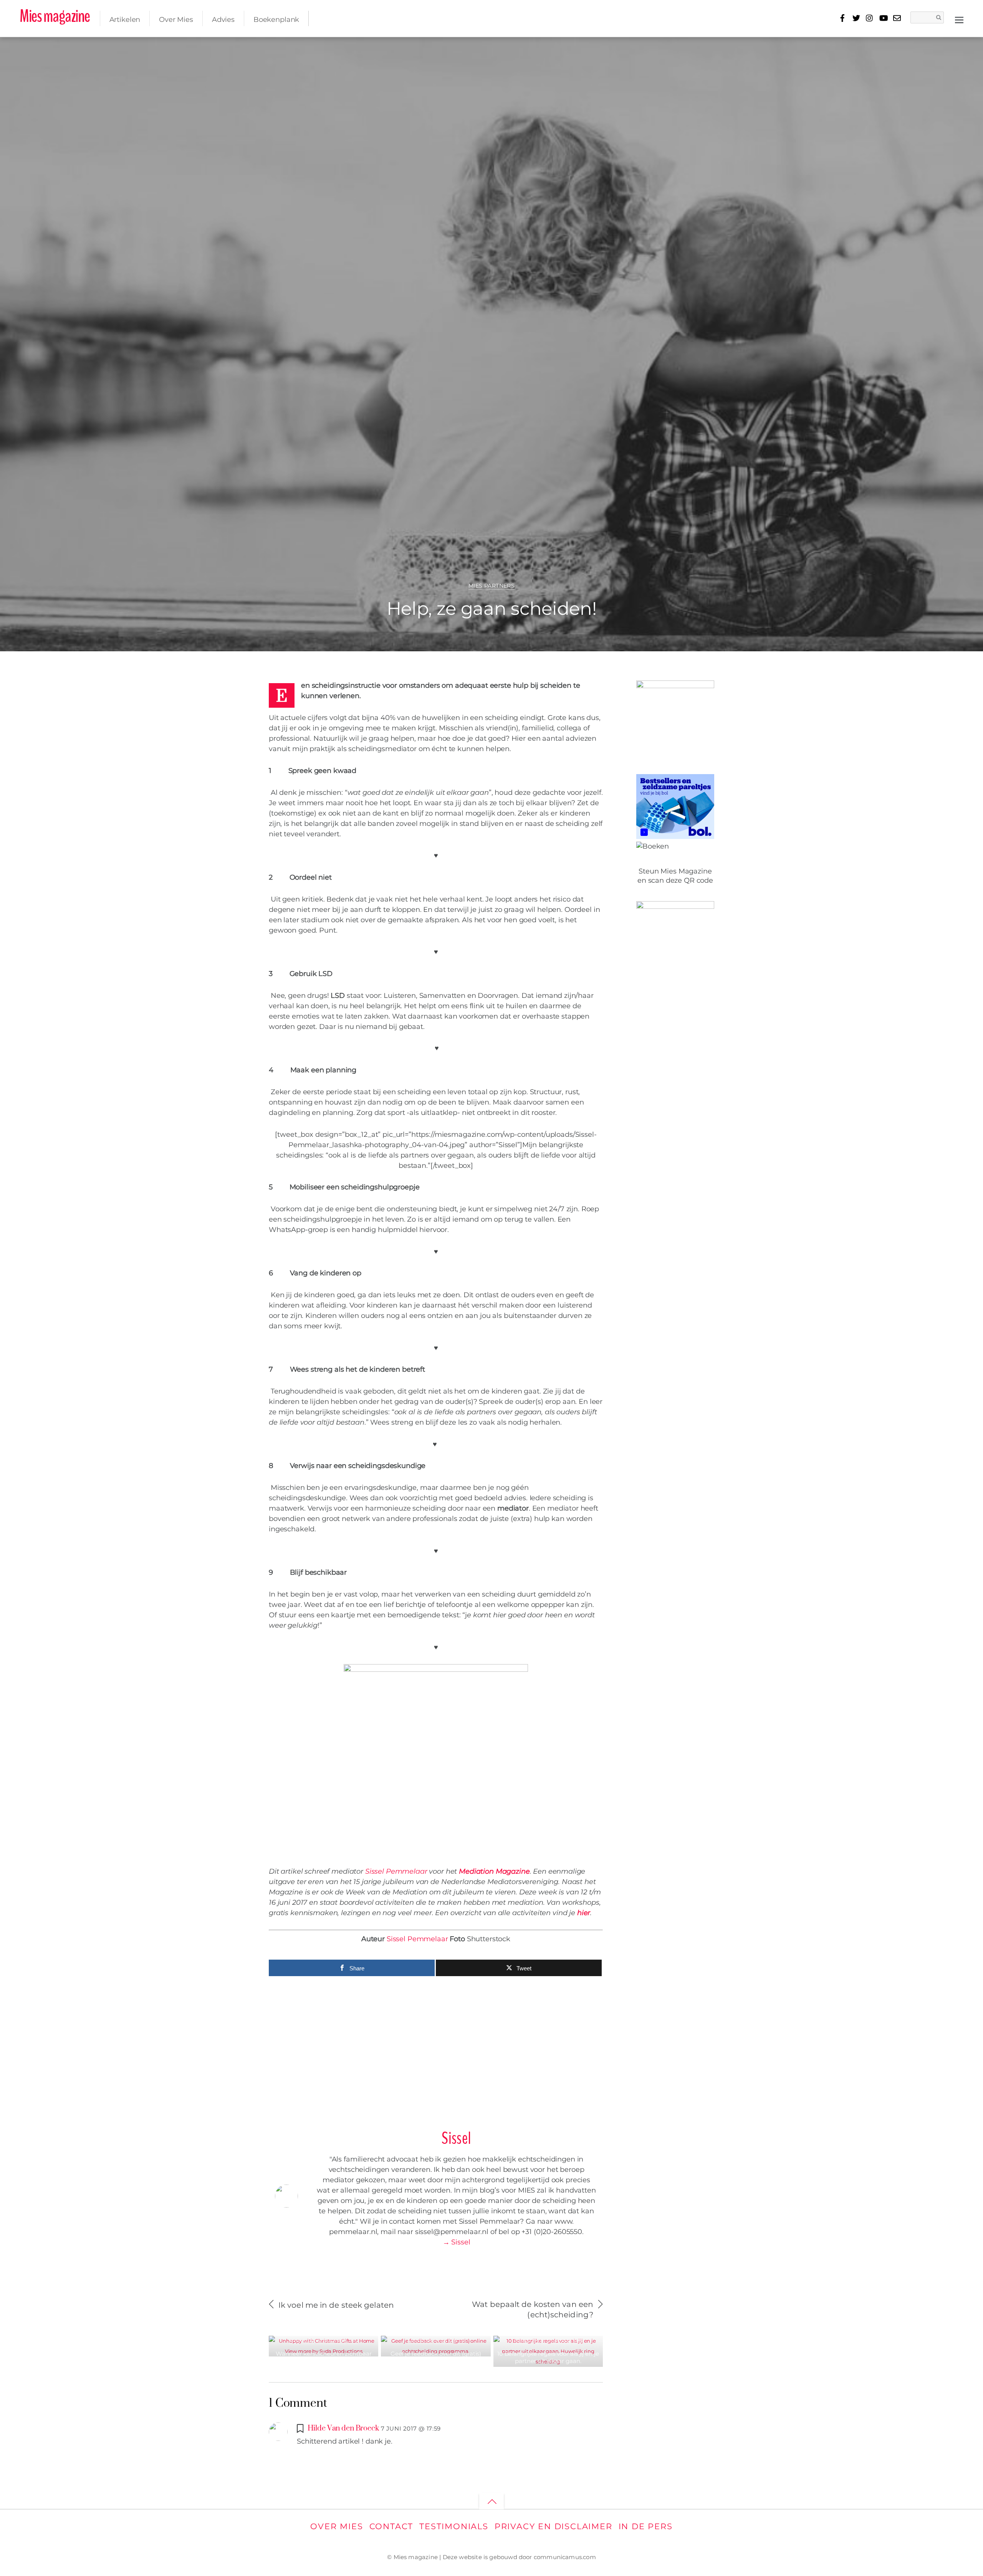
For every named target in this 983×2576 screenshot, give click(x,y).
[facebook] (843, 17)
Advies (223, 20)
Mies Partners (492, 586)
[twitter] (856, 17)
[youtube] (883, 17)
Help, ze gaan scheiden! (491, 608)
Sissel (37, 50)
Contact (391, 2526)
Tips (353, 2341)
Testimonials (454, 2526)
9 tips (886, 48)
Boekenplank (276, 20)
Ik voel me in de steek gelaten (336, 2305)
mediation (911, 48)
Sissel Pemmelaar (396, 1871)
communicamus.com (565, 2557)
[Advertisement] (436, 2049)
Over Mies (176, 20)
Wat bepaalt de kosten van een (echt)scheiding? (533, 2309)
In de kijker (331, 2341)
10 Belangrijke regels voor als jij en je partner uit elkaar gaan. (548, 2357)
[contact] (897, 17)
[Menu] (959, 19)
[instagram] (870, 17)
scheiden (943, 48)
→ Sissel (457, 2242)
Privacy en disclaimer (554, 2526)
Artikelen (125, 20)
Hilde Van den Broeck (343, 2428)
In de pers (646, 2526)
